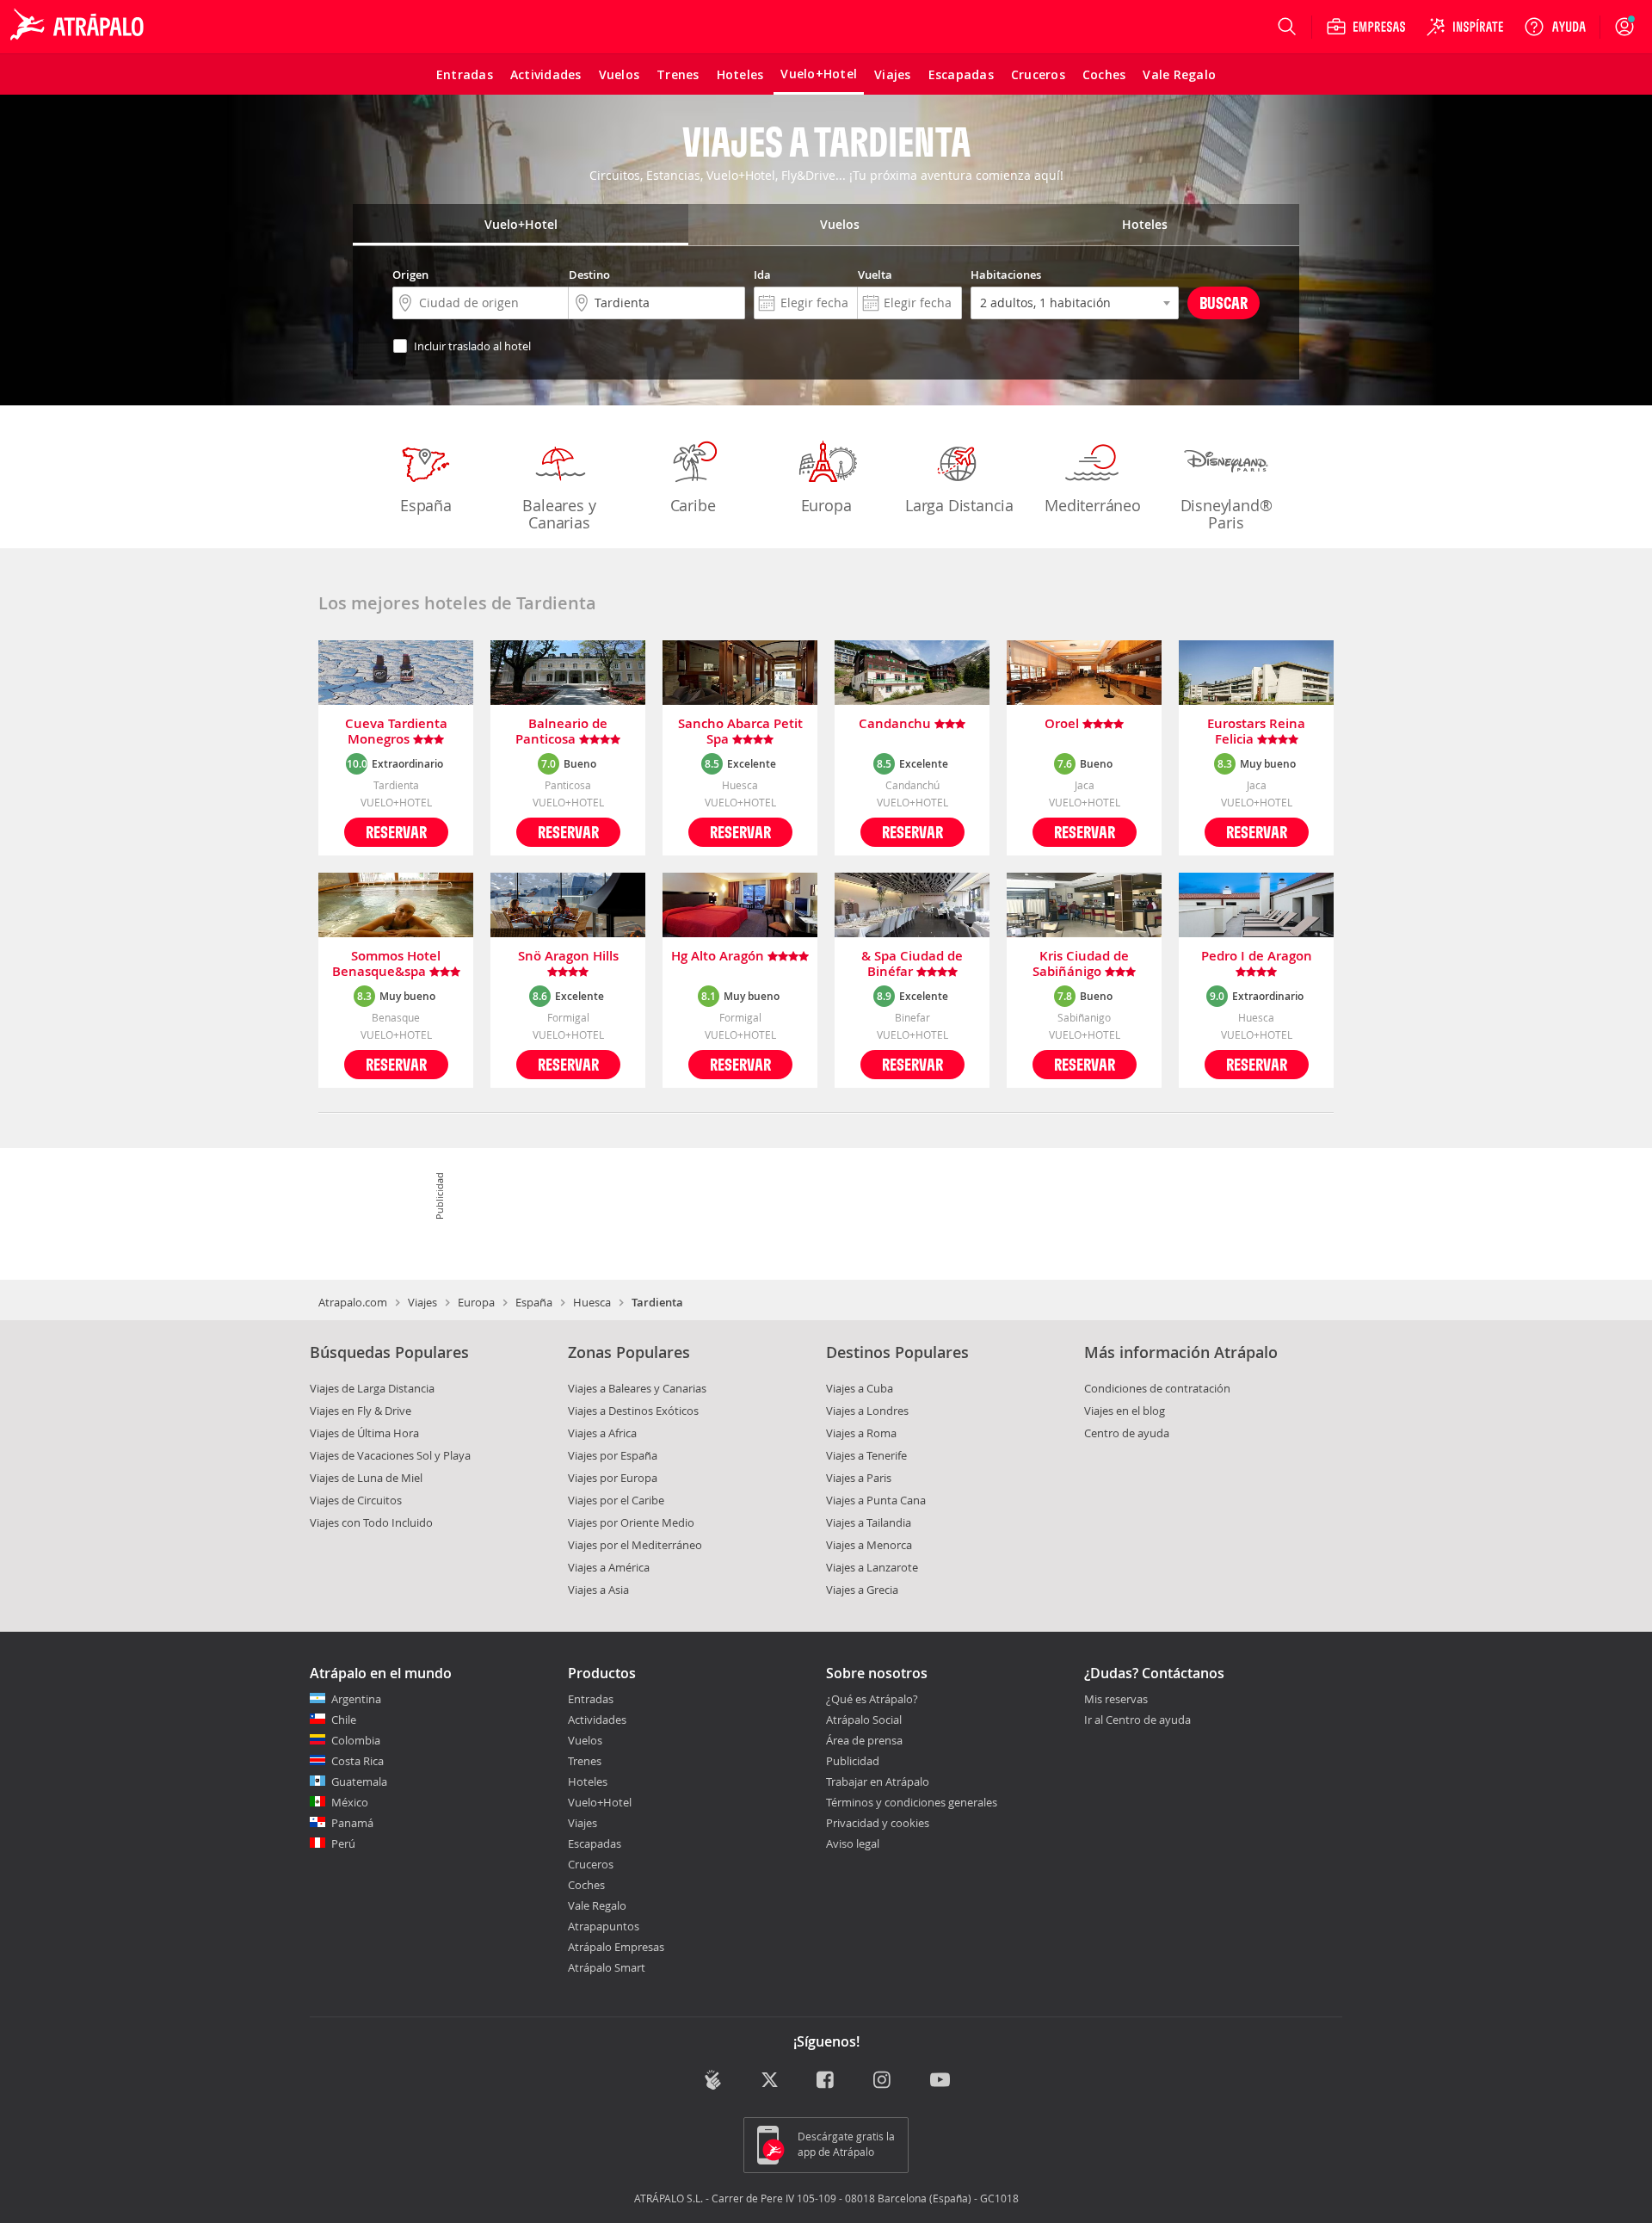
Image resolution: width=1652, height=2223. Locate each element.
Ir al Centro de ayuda (1137, 1720)
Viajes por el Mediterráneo (635, 1545)
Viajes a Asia (598, 1590)
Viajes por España (613, 1455)
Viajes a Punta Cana (876, 1500)
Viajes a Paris (859, 1478)
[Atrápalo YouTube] (940, 2081)
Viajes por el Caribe (616, 1500)
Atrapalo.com (353, 1302)
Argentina (356, 1699)
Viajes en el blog (1125, 1411)
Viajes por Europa (613, 1478)
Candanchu (897, 724)
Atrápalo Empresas (616, 1947)
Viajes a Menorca (869, 1545)
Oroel (1063, 724)
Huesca (592, 1302)
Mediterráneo (1093, 505)
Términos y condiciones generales (912, 1802)
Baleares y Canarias (559, 514)
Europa (826, 505)
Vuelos (585, 1740)
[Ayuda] (1555, 27)
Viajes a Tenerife (866, 1455)
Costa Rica (358, 1761)
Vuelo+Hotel (600, 1802)
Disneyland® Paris (1227, 514)
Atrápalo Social (864, 1720)
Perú (343, 1843)
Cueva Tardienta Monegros (396, 732)
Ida (762, 275)
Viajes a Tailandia (869, 1522)
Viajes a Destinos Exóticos (633, 1411)
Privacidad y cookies (878, 1823)
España (426, 505)
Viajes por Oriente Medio (631, 1522)
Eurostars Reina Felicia (1256, 732)
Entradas (591, 1699)
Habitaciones (1006, 275)
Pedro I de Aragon (1257, 957)
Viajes (422, 1302)
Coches (586, 1885)
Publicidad (853, 1761)
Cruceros (591, 1864)
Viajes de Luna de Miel (366, 1478)
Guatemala (359, 1781)
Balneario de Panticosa (561, 732)
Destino (589, 275)
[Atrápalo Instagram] (883, 2081)
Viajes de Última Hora (364, 1433)
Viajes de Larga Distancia (372, 1388)
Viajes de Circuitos (356, 1500)
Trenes (585, 1761)
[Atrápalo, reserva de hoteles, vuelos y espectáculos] (79, 27)
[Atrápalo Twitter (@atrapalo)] (770, 2081)
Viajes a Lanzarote (872, 1567)
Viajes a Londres (867, 1411)
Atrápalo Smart (607, 1967)
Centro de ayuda (1127, 1433)
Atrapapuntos (604, 1926)
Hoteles (588, 1781)
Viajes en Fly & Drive (361, 1411)
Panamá (352, 1823)
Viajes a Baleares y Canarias (637, 1388)
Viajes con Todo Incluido (371, 1522)
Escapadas (595, 1843)
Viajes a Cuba (860, 1388)
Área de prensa (864, 1740)
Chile (344, 1720)
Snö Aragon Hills (568, 957)
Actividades (597, 1720)
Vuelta (875, 275)
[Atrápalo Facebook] (826, 2081)
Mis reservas (1116, 1700)
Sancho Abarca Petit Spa (740, 732)
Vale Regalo (597, 1905)
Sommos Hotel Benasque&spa (387, 964)
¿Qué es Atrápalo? (872, 1699)
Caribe (693, 505)
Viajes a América (609, 1567)
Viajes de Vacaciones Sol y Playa (390, 1455)
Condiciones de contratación (1157, 1388)
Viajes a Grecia (862, 1590)
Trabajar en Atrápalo (878, 1781)
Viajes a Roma (861, 1433)
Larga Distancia (959, 505)
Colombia (356, 1740)
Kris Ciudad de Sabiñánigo (1081, 964)
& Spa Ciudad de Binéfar (912, 964)
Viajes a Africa (602, 1433)
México (350, 1802)
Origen (410, 275)
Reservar (396, 832)
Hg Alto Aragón (719, 957)
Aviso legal (853, 1843)
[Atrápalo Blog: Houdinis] (713, 2080)
